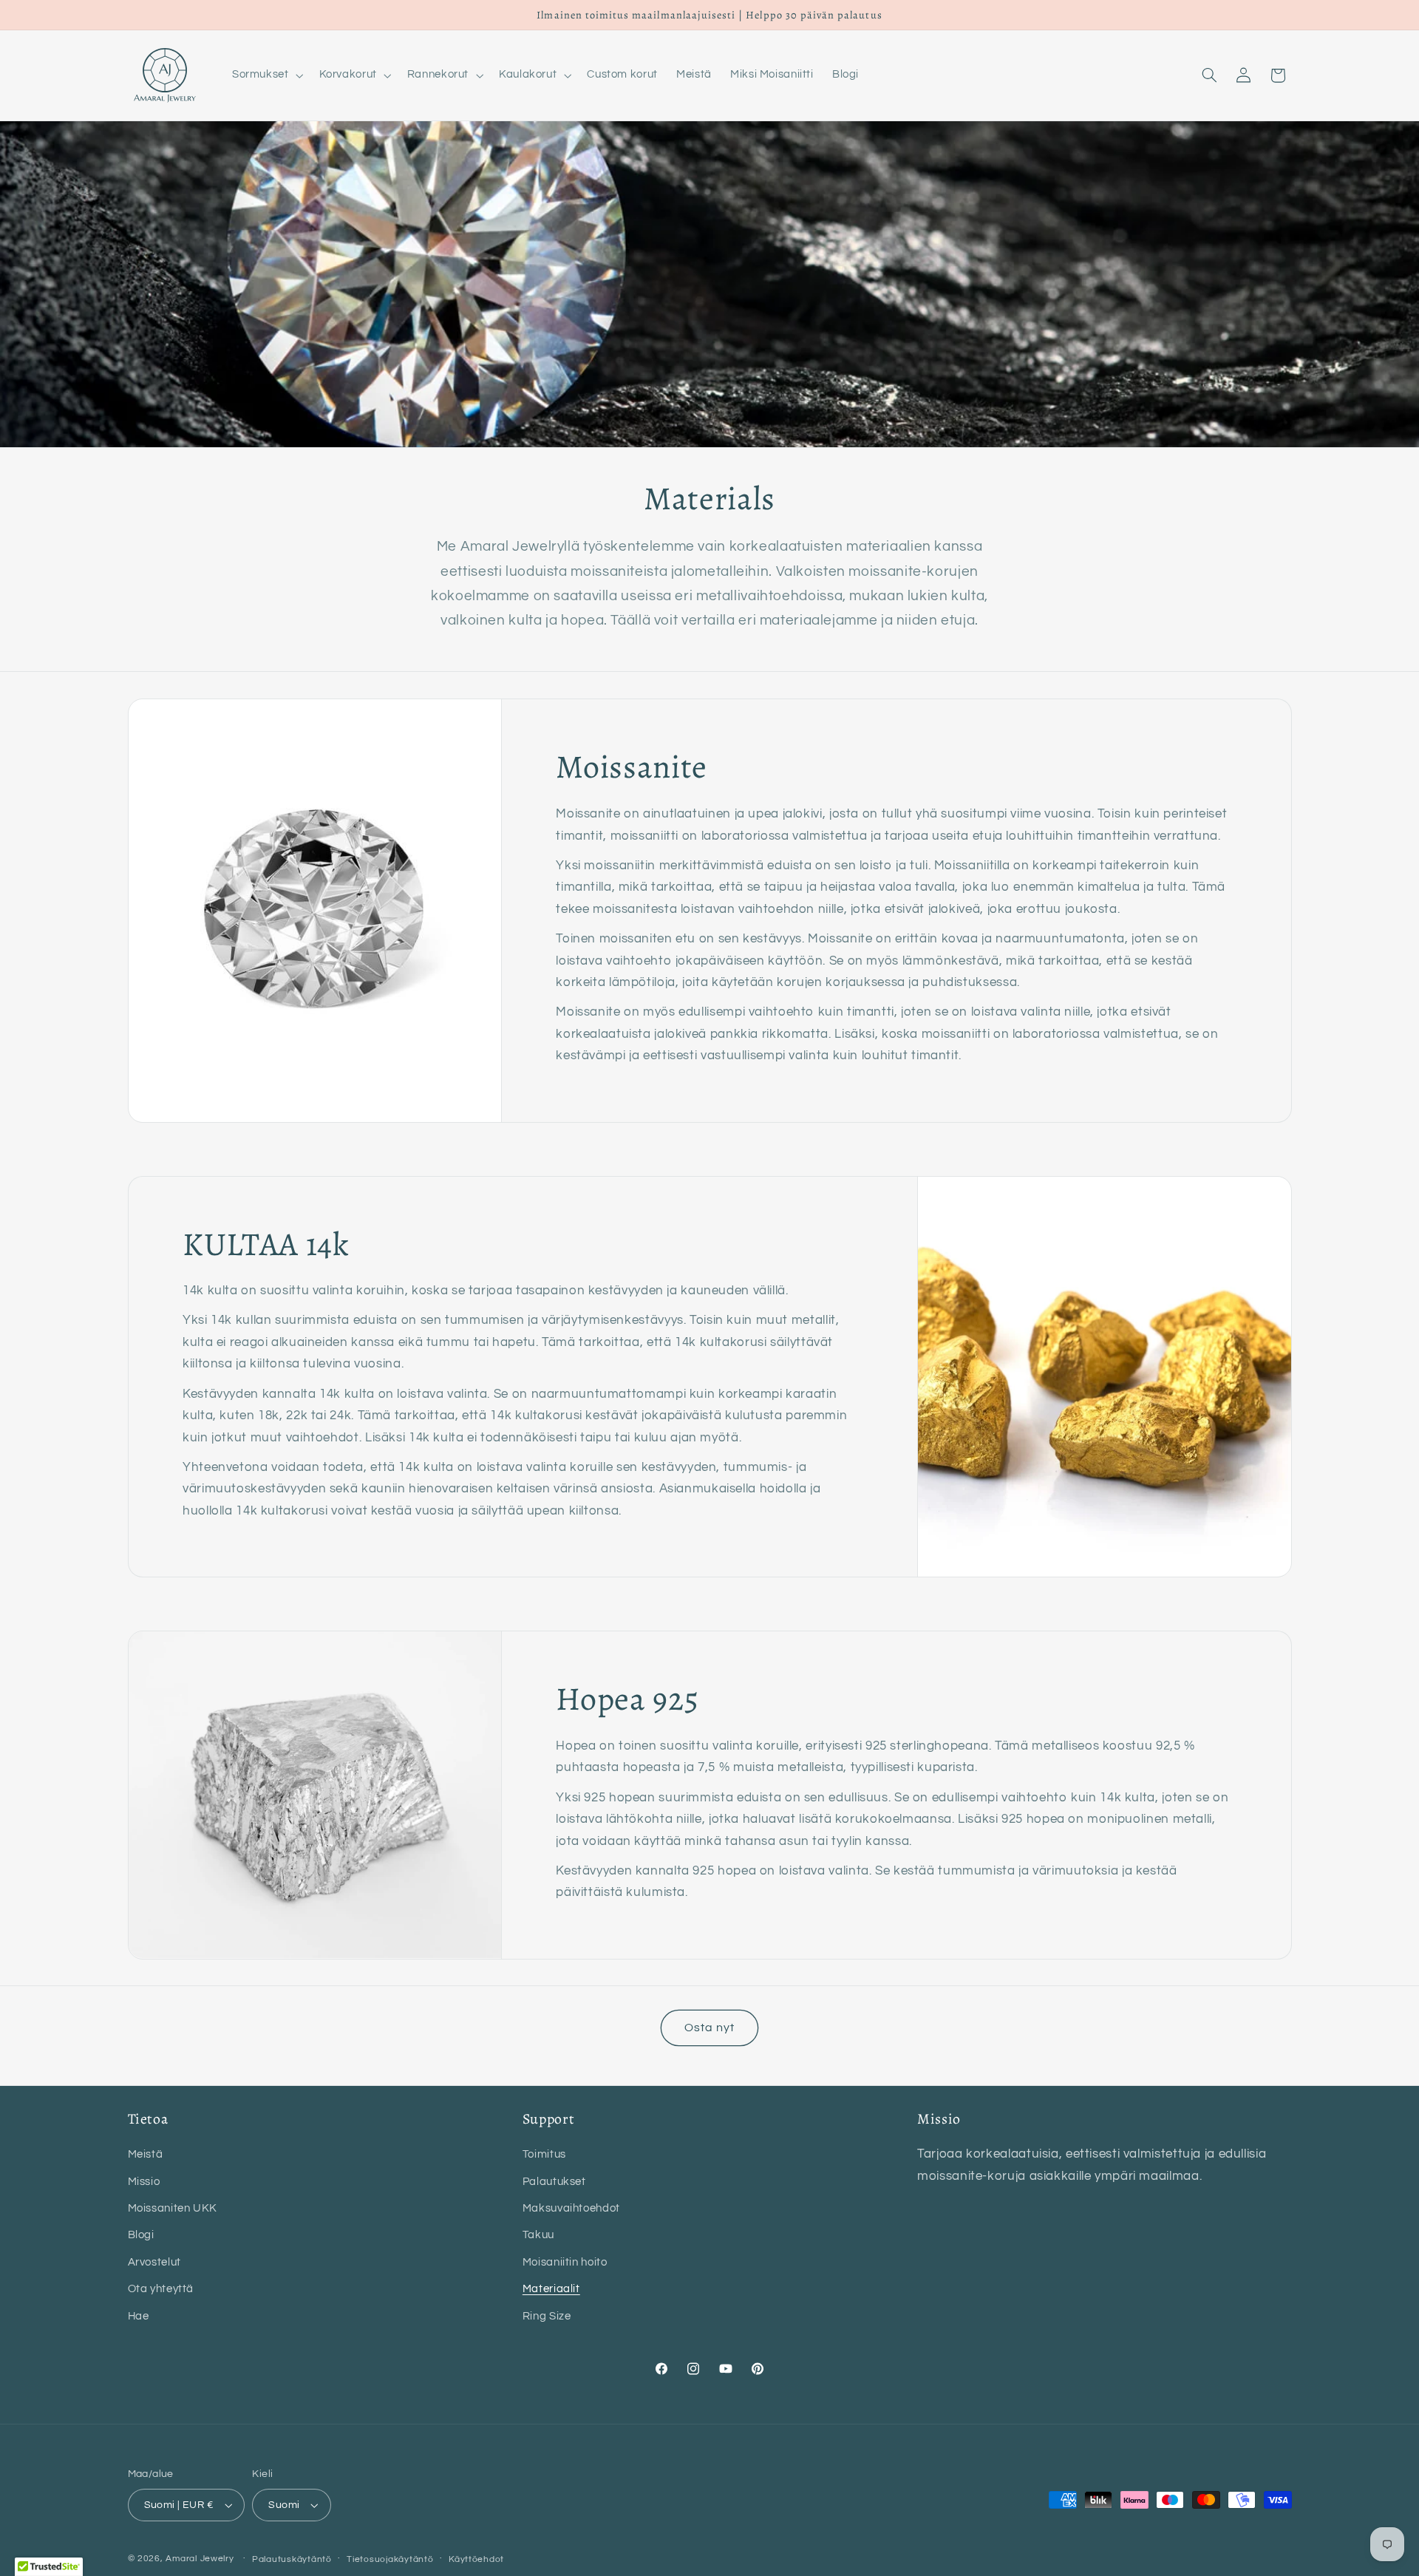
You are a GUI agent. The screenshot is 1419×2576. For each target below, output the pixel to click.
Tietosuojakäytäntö (390, 2559)
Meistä (146, 2154)
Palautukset (554, 2182)
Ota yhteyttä (161, 2289)
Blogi (141, 2235)
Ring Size (547, 2316)
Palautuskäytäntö (292, 2559)
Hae (139, 2316)
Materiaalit (551, 2289)
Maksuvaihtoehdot (571, 2208)
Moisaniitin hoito (565, 2262)
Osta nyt (709, 2028)
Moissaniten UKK (173, 2208)
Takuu (538, 2235)
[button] (266, 75)
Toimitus (544, 2154)
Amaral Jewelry (200, 2559)
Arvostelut (154, 2262)
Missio (144, 2182)
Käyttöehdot (476, 2559)
